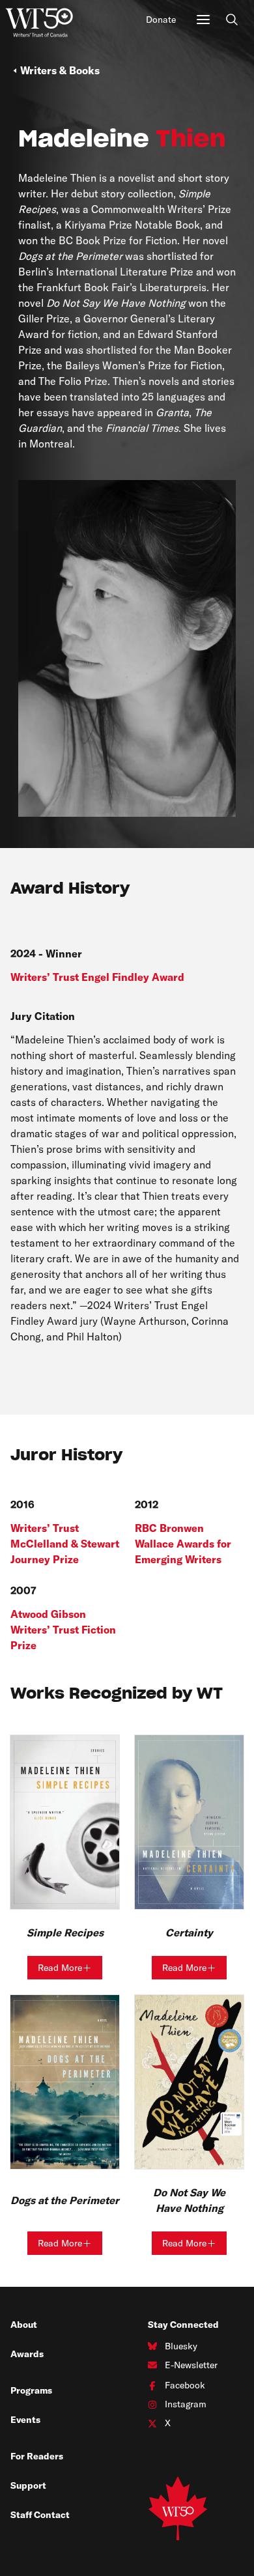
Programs (31, 2390)
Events (25, 2420)
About (24, 2325)
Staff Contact (40, 2515)
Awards (27, 2354)
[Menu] (203, 20)
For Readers (37, 2456)
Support (28, 2485)
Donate (161, 20)
